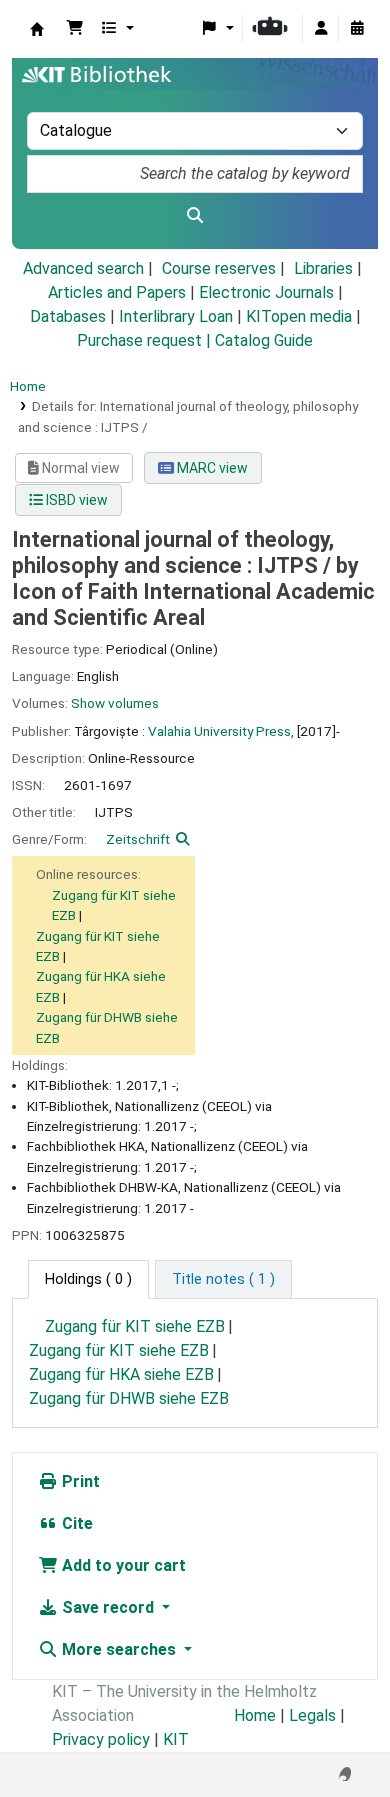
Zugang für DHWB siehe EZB (129, 1398)
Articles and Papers (117, 292)
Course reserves (219, 268)
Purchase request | (146, 340)
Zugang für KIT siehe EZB (135, 1326)
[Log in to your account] (321, 29)
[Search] (195, 216)
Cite (75, 1523)
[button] (75, 29)
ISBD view (75, 500)
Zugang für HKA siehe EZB (121, 1374)
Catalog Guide (264, 340)
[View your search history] (357, 29)
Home (28, 386)
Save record (108, 1607)
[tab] (223, 1280)
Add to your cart (122, 1565)
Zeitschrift (138, 839)
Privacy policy (101, 1739)
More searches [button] (119, 1649)
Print (79, 1481)
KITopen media (299, 316)
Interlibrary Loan (176, 316)
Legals (312, 1715)
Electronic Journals (266, 292)
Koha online (37, 29)
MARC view (211, 468)
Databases (68, 316)
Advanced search (83, 268)
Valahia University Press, (221, 731)
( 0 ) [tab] (88, 1279)
